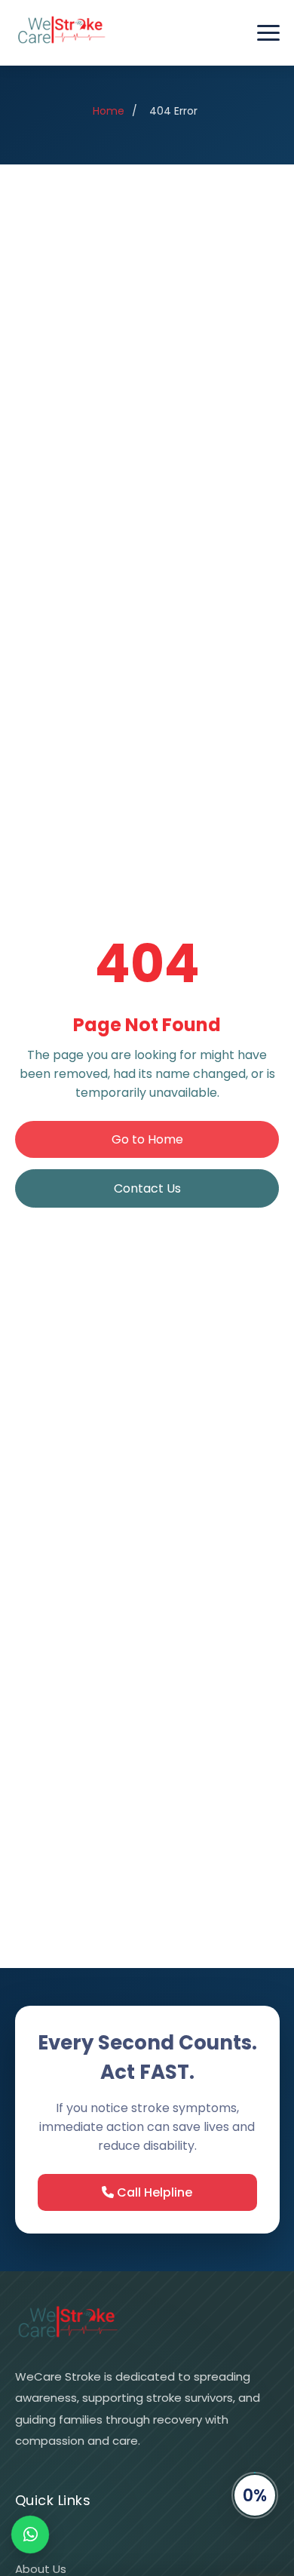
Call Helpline (153, 2192)
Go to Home (147, 1139)
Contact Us (147, 1188)
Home (109, 111)
